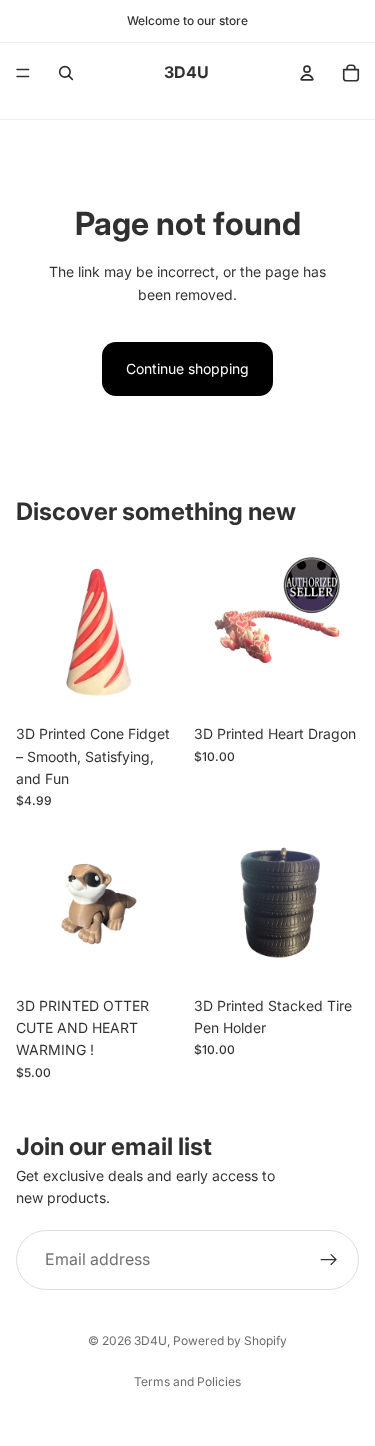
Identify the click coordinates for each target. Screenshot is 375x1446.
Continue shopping (187, 368)
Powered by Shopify (230, 1340)
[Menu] (23, 73)
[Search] (66, 73)
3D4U (150, 1340)
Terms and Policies (187, 1381)
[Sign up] (329, 1260)
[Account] (307, 73)
